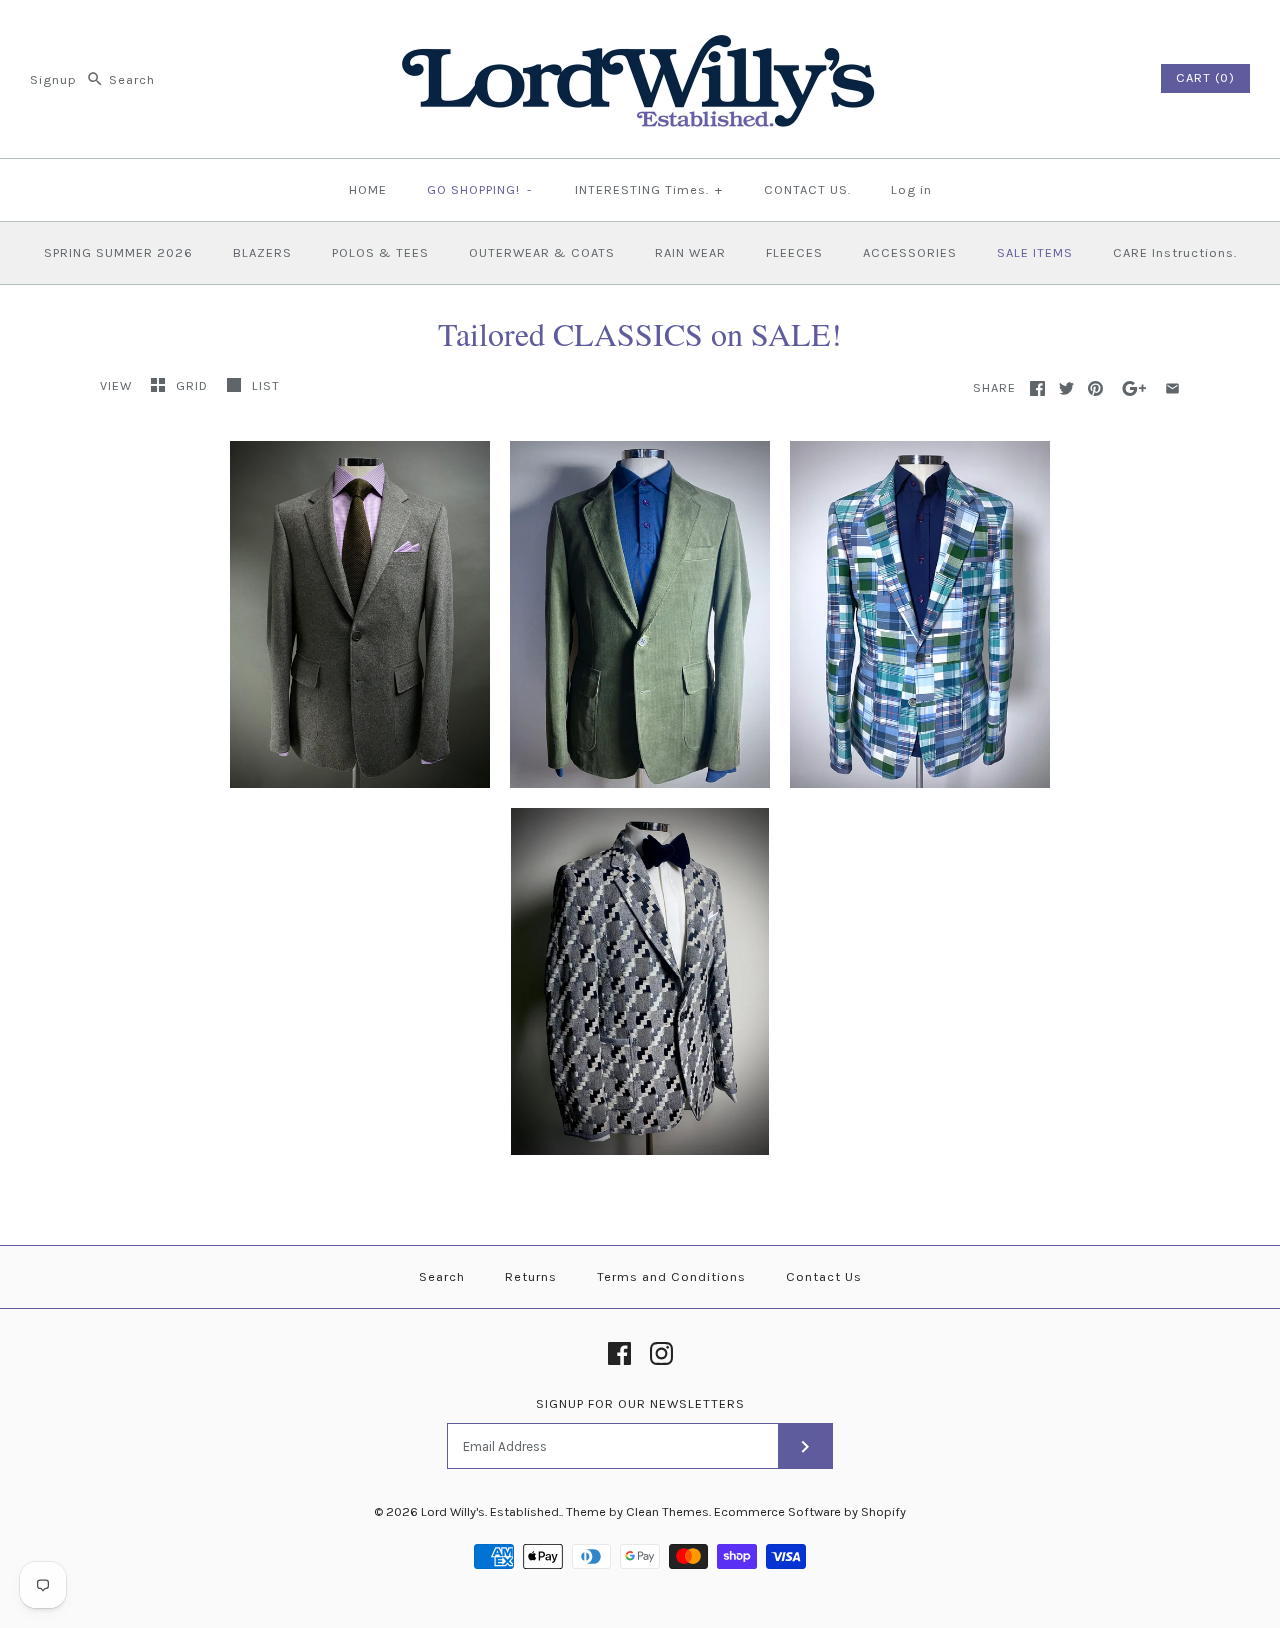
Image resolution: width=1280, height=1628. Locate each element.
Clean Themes (667, 1511)
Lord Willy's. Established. (491, 1511)
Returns (531, 1276)
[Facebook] (619, 1353)
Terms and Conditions (671, 1276)
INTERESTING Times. (649, 189)
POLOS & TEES (380, 252)
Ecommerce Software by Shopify (810, 1511)
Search (442, 1276)
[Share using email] (1172, 388)
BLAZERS (262, 252)
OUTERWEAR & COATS (542, 252)
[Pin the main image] (1095, 388)
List (266, 385)
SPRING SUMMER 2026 (118, 252)
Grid (194, 385)
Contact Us (824, 1276)
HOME (368, 189)
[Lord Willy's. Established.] (640, 32)
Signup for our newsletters (640, 1403)
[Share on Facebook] (1037, 388)
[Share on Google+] (1134, 388)
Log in (911, 189)
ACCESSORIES (910, 252)
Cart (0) (1205, 77)
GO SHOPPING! (480, 189)
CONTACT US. (807, 189)
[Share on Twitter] (1066, 388)
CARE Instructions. (1175, 252)
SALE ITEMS (1035, 252)
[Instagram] (661, 1353)
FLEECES (794, 252)
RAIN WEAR (690, 252)
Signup (53, 79)
